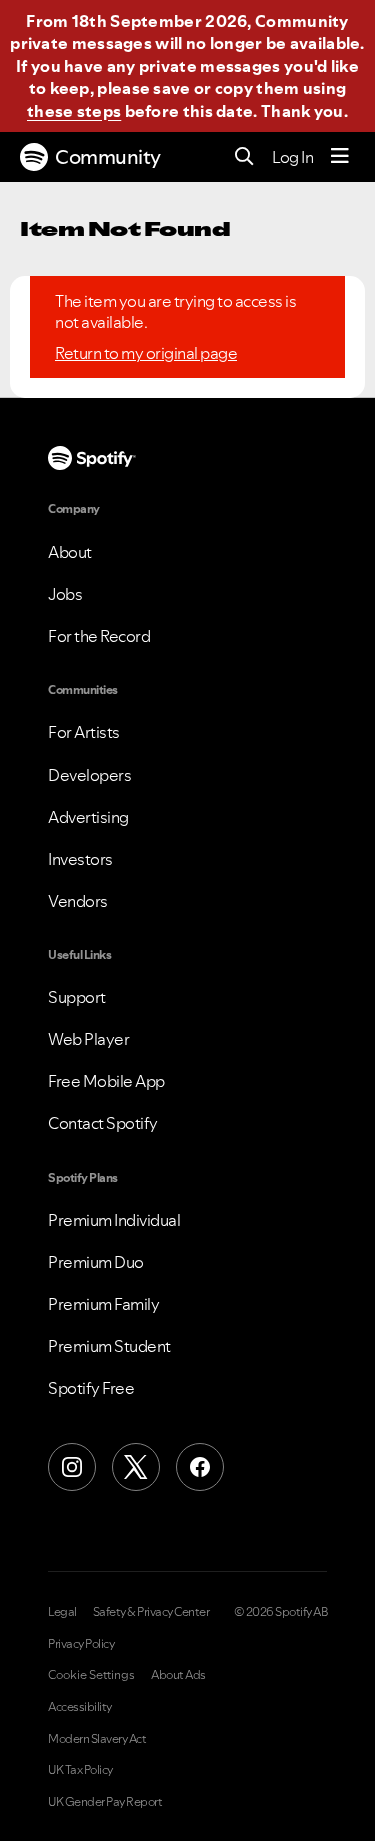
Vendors (78, 901)
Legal (62, 1612)
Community (108, 157)
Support (77, 997)
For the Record (99, 636)
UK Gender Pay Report (105, 1802)
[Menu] (340, 157)
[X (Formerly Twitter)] (136, 1467)
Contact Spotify (103, 1123)
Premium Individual (114, 1220)
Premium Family (103, 1304)
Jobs (65, 594)
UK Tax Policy (80, 1770)
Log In (292, 157)
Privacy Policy (81, 1644)
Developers (89, 775)
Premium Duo (96, 1262)
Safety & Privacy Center (151, 1612)
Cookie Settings (91, 1675)
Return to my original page (146, 353)
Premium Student (109, 1346)
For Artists (84, 732)
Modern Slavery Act (97, 1739)
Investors (80, 859)
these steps (74, 111)
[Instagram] (72, 1467)
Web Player (88, 1039)
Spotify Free (91, 1388)
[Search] (244, 157)
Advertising (88, 817)
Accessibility (80, 1707)
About (70, 552)
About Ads (178, 1675)
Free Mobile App (106, 1081)
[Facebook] (200, 1467)
